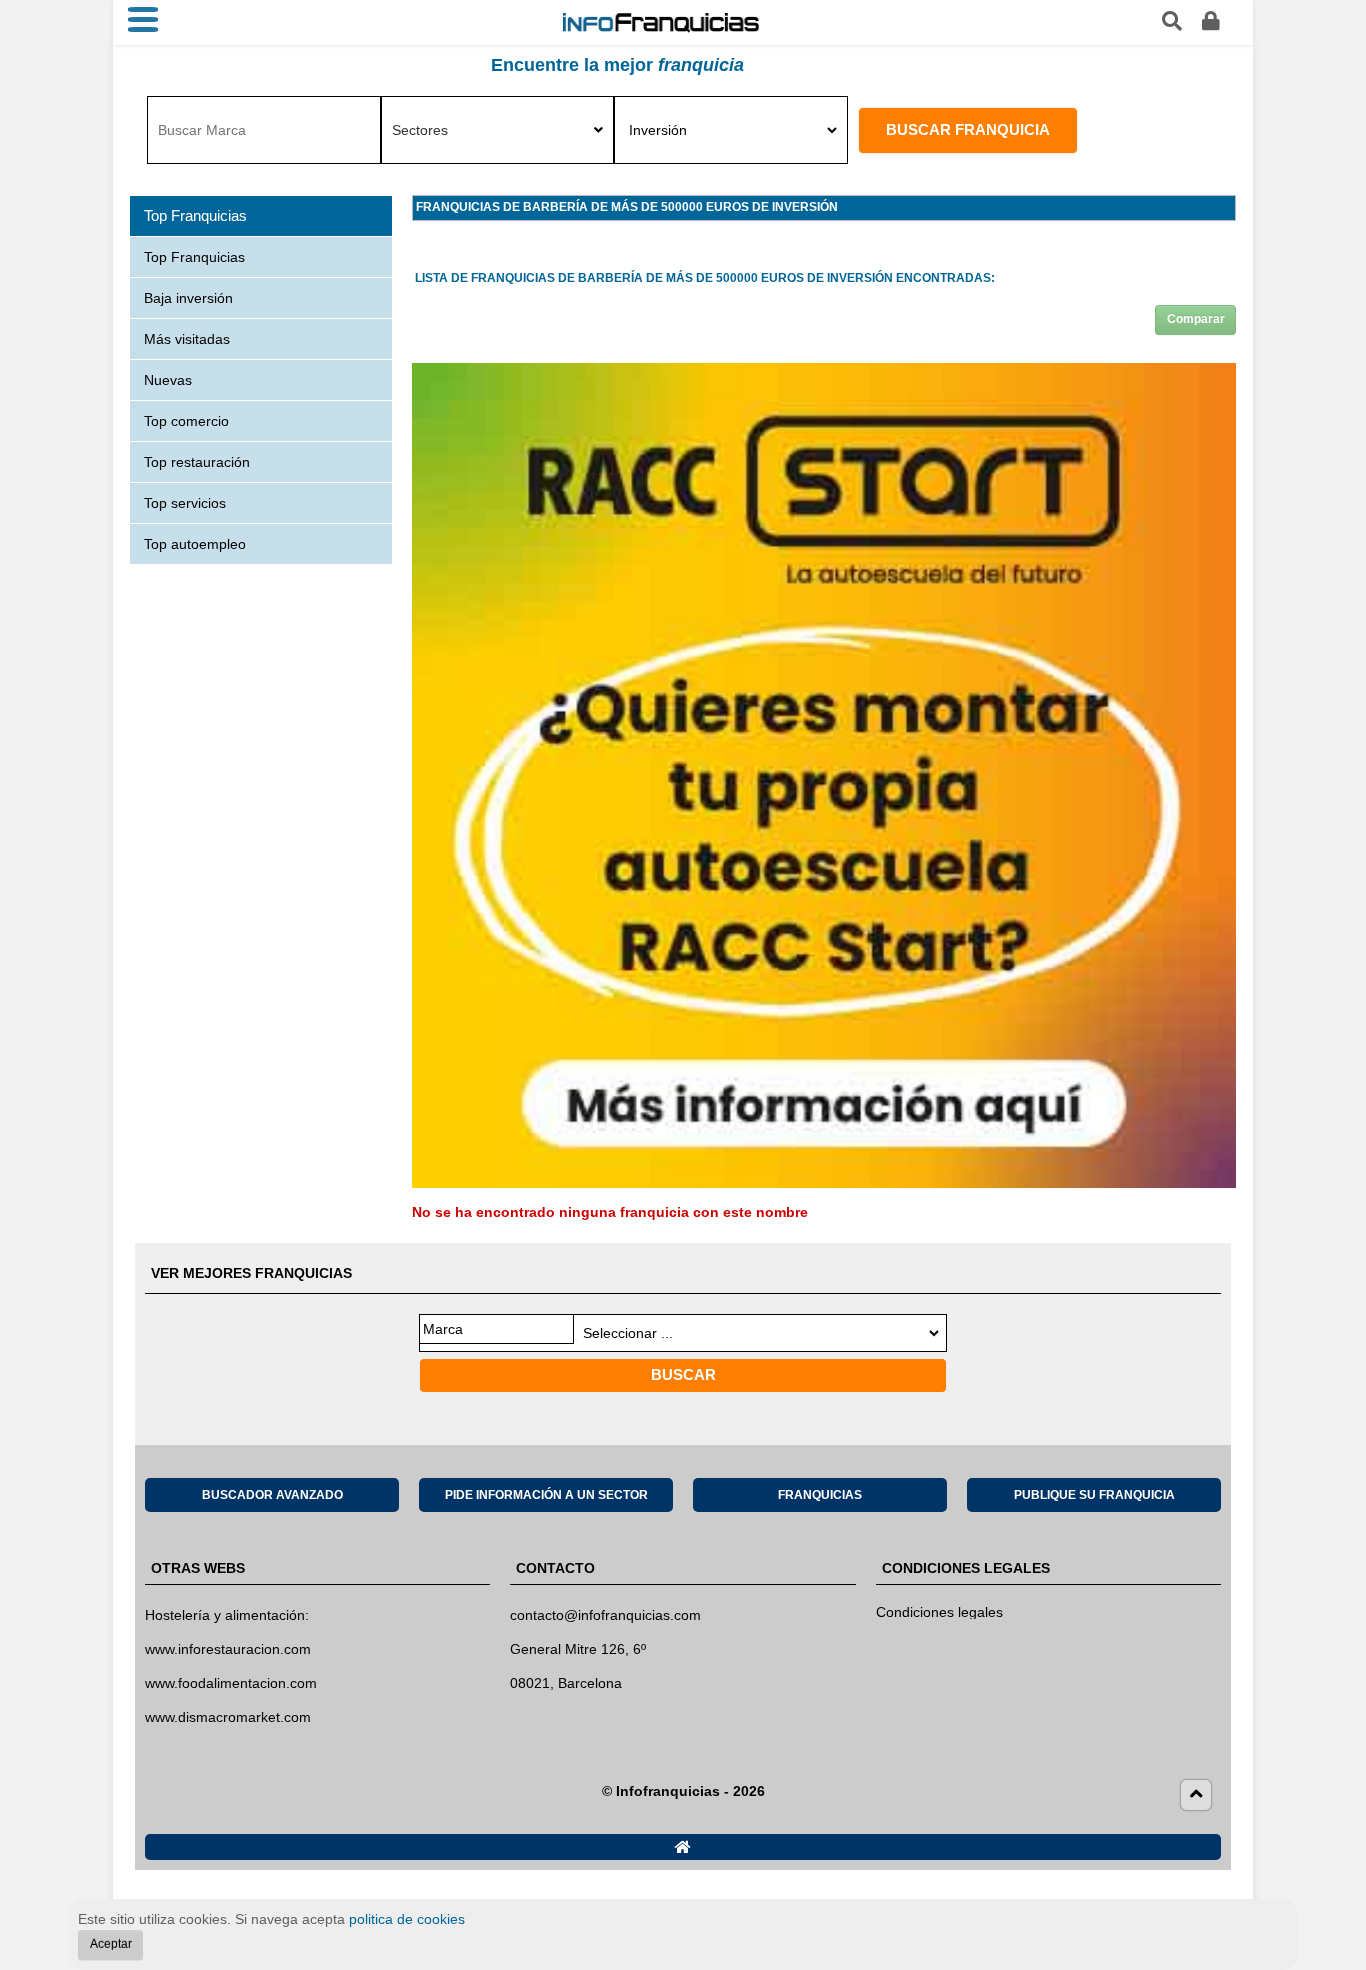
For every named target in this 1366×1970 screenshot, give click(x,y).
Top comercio (186, 421)
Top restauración (197, 462)
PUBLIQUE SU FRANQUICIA (1094, 1495)
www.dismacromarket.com (228, 1717)
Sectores (420, 130)
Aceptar (111, 1944)
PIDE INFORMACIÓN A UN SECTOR (546, 1495)
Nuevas (168, 380)
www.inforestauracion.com (228, 1649)
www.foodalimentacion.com (231, 1683)
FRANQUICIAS (820, 1495)
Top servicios (185, 503)
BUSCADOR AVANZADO (272, 1495)
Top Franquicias (194, 257)
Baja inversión (188, 298)
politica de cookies (407, 1919)
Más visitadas (187, 339)
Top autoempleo (195, 544)
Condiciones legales (939, 1612)
